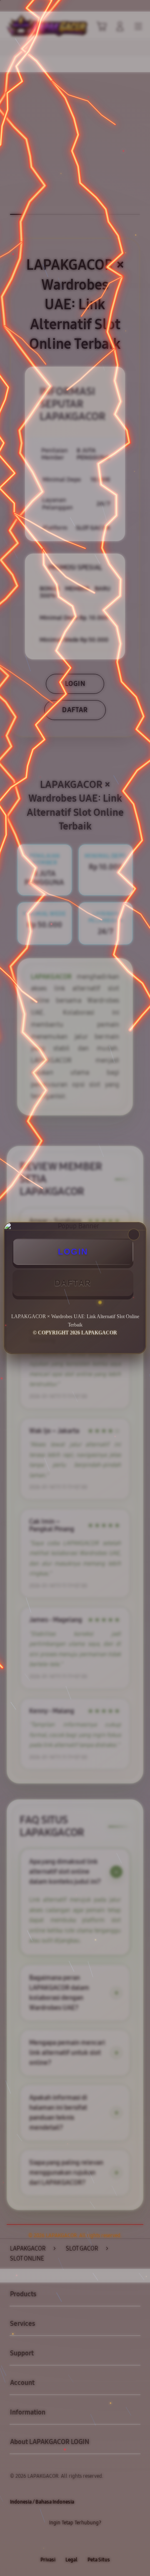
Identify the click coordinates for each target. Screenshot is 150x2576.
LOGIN (73, 1252)
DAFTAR (73, 1283)
